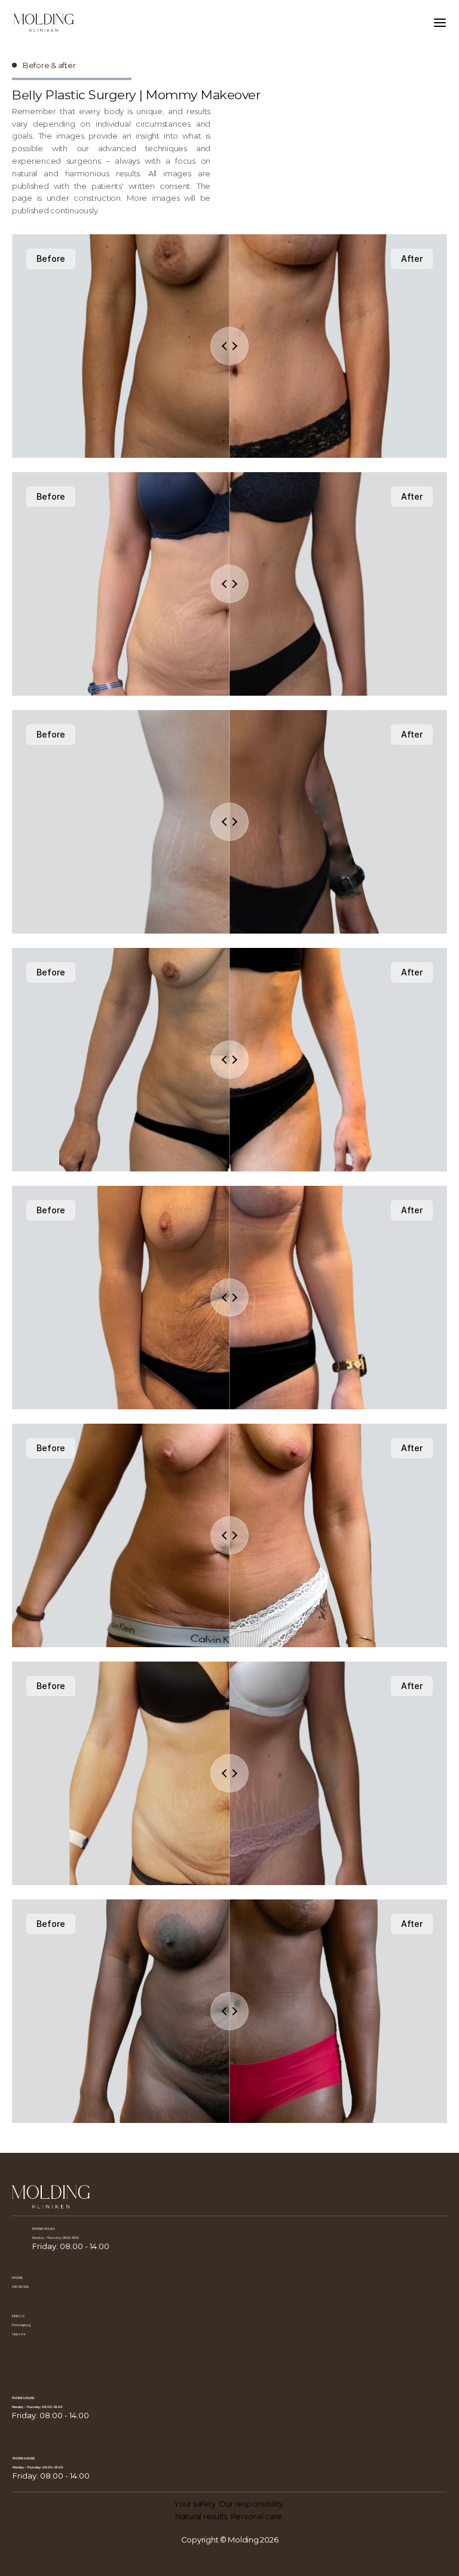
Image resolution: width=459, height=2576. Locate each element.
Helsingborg (21, 2325)
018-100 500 (20, 2287)
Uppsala (19, 2334)
